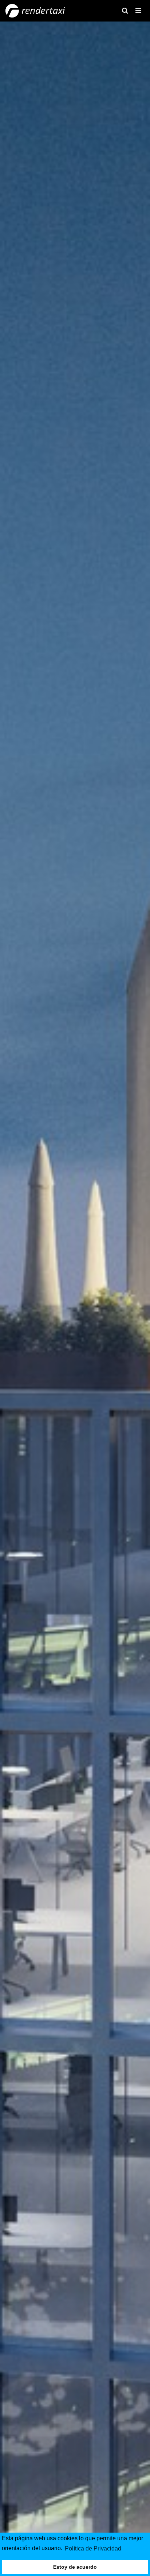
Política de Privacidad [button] (93, 2548)
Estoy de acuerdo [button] (75, 2567)
